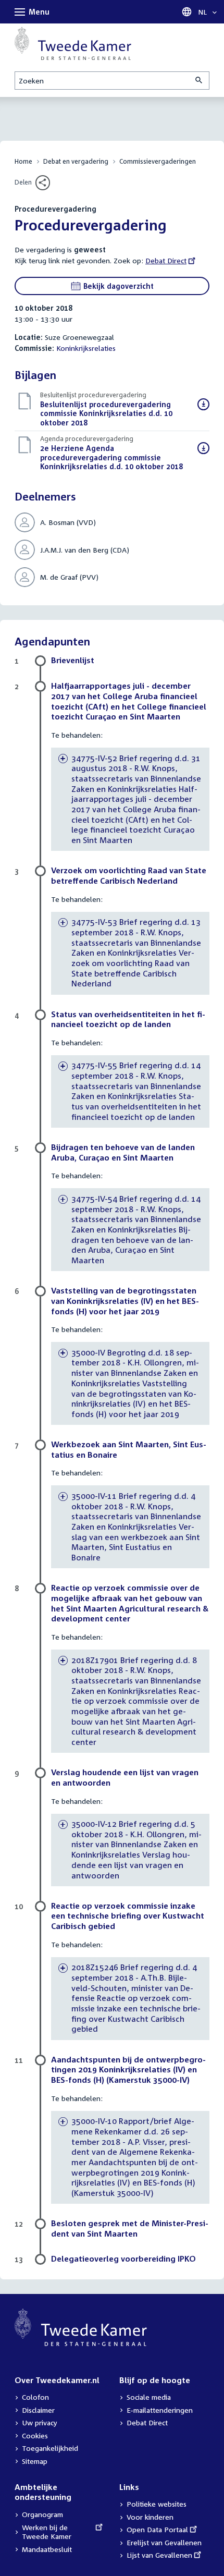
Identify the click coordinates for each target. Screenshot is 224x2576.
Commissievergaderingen (158, 161)
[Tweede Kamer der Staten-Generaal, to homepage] (73, 43)
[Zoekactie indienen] (200, 81)
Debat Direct (166, 260)
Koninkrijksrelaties (86, 348)
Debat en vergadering (76, 161)
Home (23, 161)
